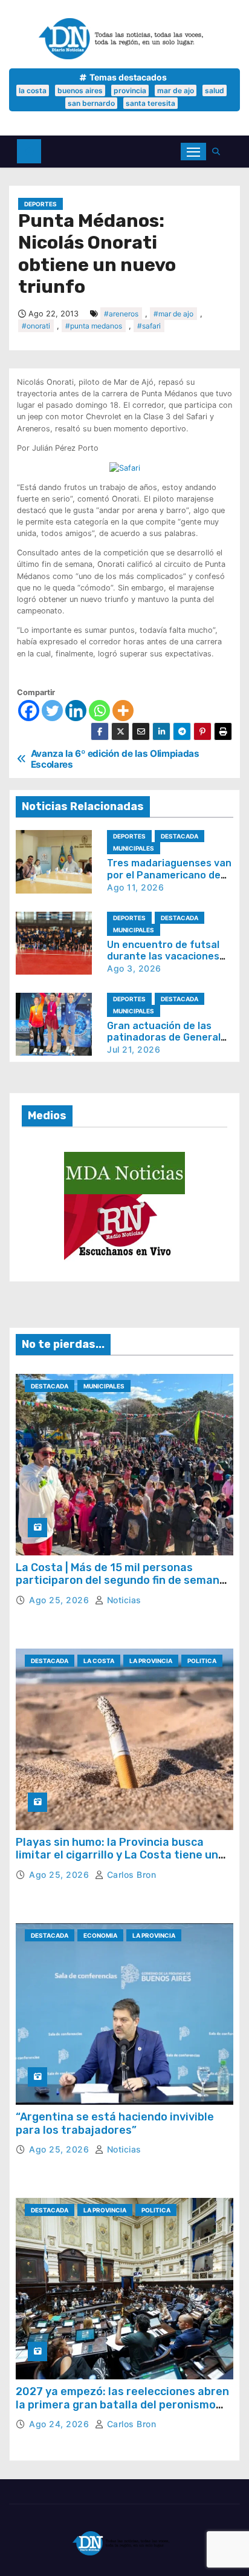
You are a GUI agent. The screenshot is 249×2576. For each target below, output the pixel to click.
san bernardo (91, 103)
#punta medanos (94, 326)
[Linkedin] (76, 711)
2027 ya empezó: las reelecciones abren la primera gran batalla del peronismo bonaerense (122, 2404)
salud (215, 90)
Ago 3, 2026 (134, 968)
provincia (130, 90)
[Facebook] (29, 711)
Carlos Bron (130, 1875)
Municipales (134, 848)
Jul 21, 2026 (134, 1049)
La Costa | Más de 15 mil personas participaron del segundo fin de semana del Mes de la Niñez (121, 1581)
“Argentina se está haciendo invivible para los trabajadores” (115, 2123)
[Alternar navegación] (193, 152)
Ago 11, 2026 (135, 887)
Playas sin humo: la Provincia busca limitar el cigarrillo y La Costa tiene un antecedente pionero (117, 1855)
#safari (149, 326)
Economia (100, 1935)
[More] (123, 711)
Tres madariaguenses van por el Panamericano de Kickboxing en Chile (169, 874)
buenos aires (80, 90)
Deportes (40, 204)
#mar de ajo (173, 314)
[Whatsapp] (99, 711)
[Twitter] (52, 711)
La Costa (99, 1661)
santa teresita (150, 103)
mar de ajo (176, 90)
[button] (219, 152)
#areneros (121, 314)
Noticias (123, 1600)
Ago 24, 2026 (60, 2424)
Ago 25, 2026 (60, 1600)
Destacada (179, 836)
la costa (33, 90)
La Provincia (151, 1661)
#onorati (36, 326)
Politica (202, 1661)
